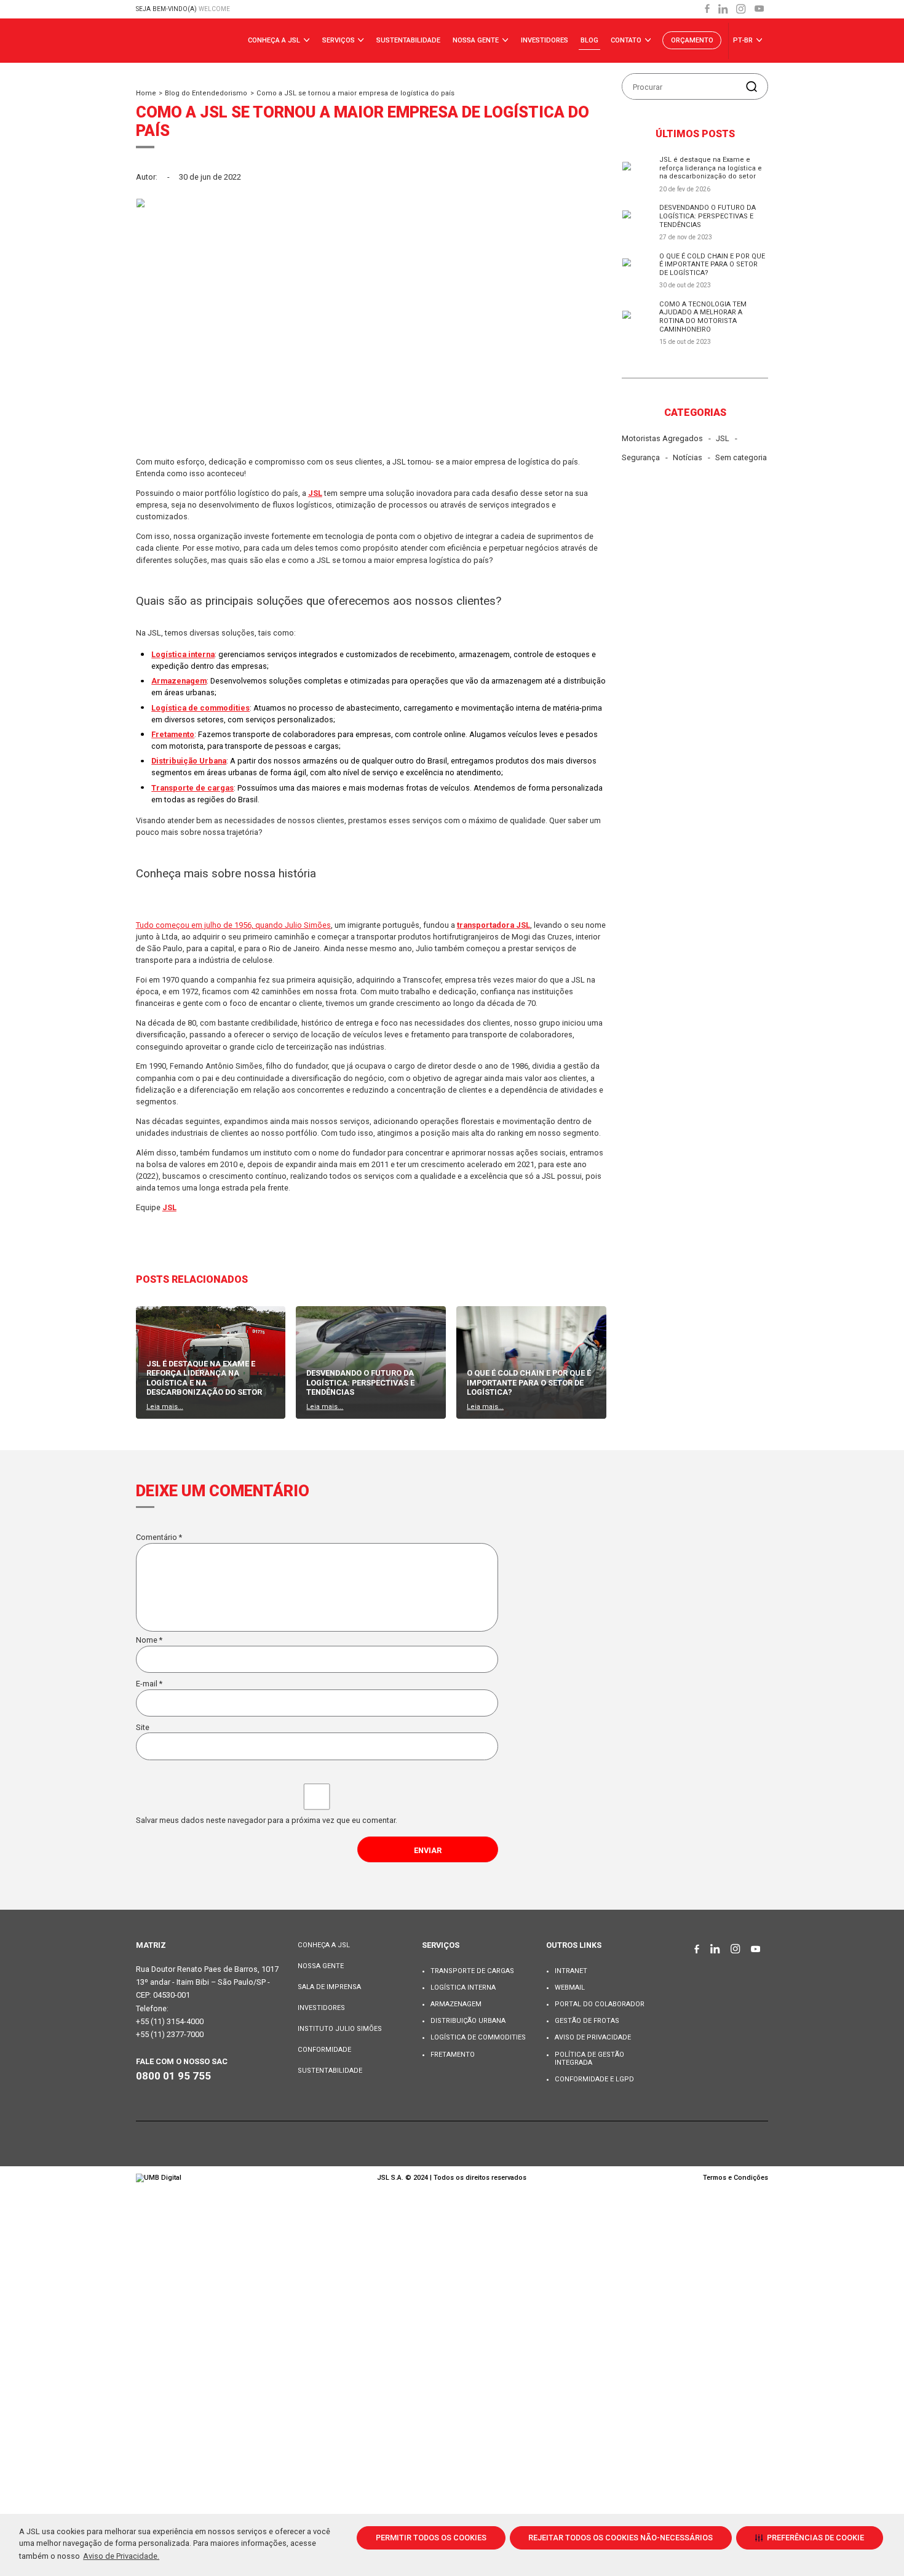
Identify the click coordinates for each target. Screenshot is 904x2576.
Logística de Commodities (478, 2037)
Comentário (159, 1537)
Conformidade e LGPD (594, 2079)
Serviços (339, 40)
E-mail (149, 1684)
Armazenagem (456, 2004)
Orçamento (692, 40)
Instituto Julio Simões (340, 2029)
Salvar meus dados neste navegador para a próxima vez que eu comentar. (267, 1820)
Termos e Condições (735, 2178)
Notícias (688, 457)
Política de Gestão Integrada (589, 2059)
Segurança (641, 457)
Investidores (545, 40)
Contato (627, 40)
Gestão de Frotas (587, 2021)
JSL (723, 438)
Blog (589, 40)
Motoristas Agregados (662, 438)
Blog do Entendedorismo (206, 93)
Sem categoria (741, 457)
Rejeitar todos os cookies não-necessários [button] (621, 2538)
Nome (149, 1640)
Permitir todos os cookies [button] (431, 2538)
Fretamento (453, 2055)
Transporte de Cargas (472, 1971)
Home (146, 93)
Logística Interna (463, 1988)
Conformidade (324, 2050)
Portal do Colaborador (600, 2004)
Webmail (570, 1988)
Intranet (571, 1971)
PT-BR (744, 40)
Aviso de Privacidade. (121, 2556)
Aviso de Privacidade (593, 2037)
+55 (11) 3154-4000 (170, 2021)
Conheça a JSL (275, 40)
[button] (810, 2538)
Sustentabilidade (408, 40)
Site (143, 1727)
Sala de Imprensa (329, 1987)
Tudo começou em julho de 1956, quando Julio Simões (233, 925)
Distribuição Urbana (468, 2021)
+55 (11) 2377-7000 (170, 2034)
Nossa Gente (477, 40)
